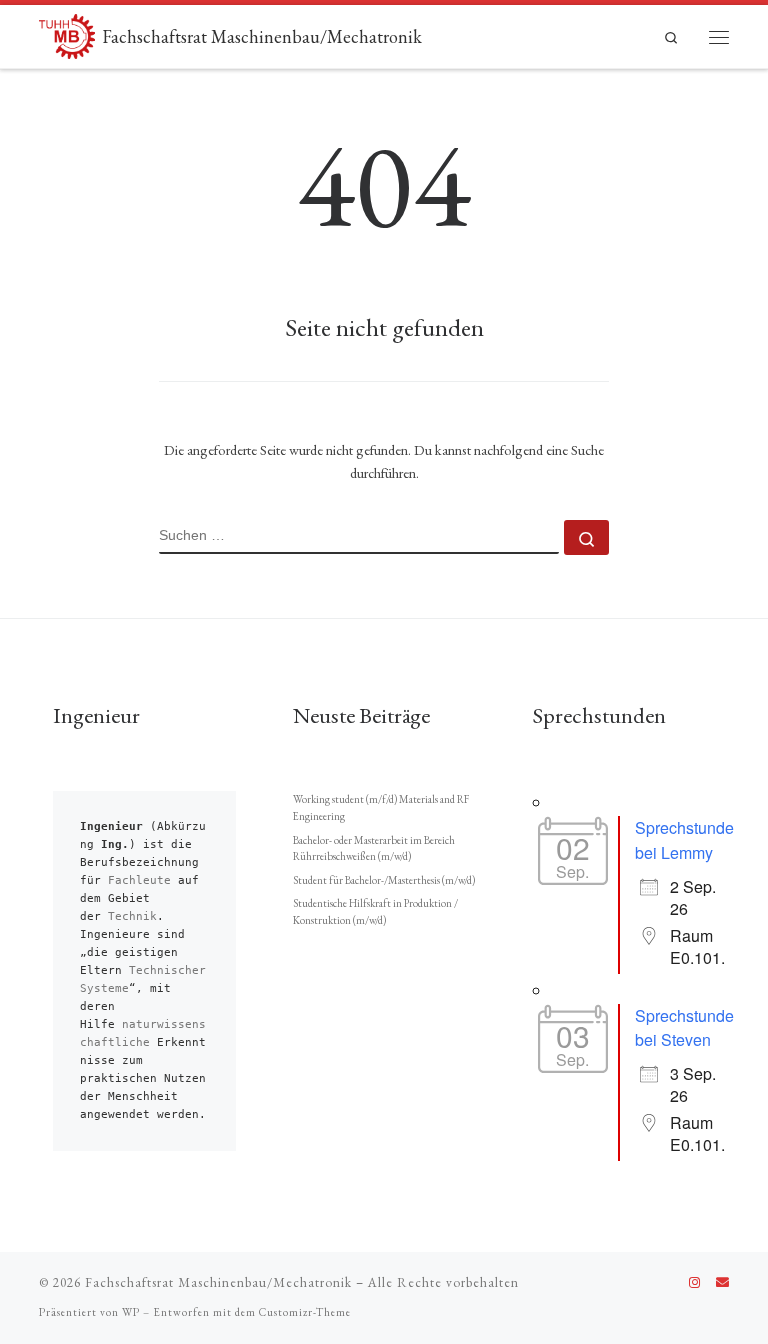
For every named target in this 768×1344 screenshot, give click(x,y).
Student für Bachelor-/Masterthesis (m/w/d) (384, 880)
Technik (132, 916)
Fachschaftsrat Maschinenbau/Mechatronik (218, 1282)
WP (131, 1312)
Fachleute (139, 880)
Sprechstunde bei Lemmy (684, 840)
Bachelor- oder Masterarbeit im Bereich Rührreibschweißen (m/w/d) (374, 848)
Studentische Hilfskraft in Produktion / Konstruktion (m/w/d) (375, 911)
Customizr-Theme (305, 1312)
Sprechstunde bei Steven (684, 1028)
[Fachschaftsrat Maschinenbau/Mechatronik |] (67, 33)
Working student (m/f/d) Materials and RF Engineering (381, 807)
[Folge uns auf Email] (722, 1283)
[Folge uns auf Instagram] (694, 1283)
